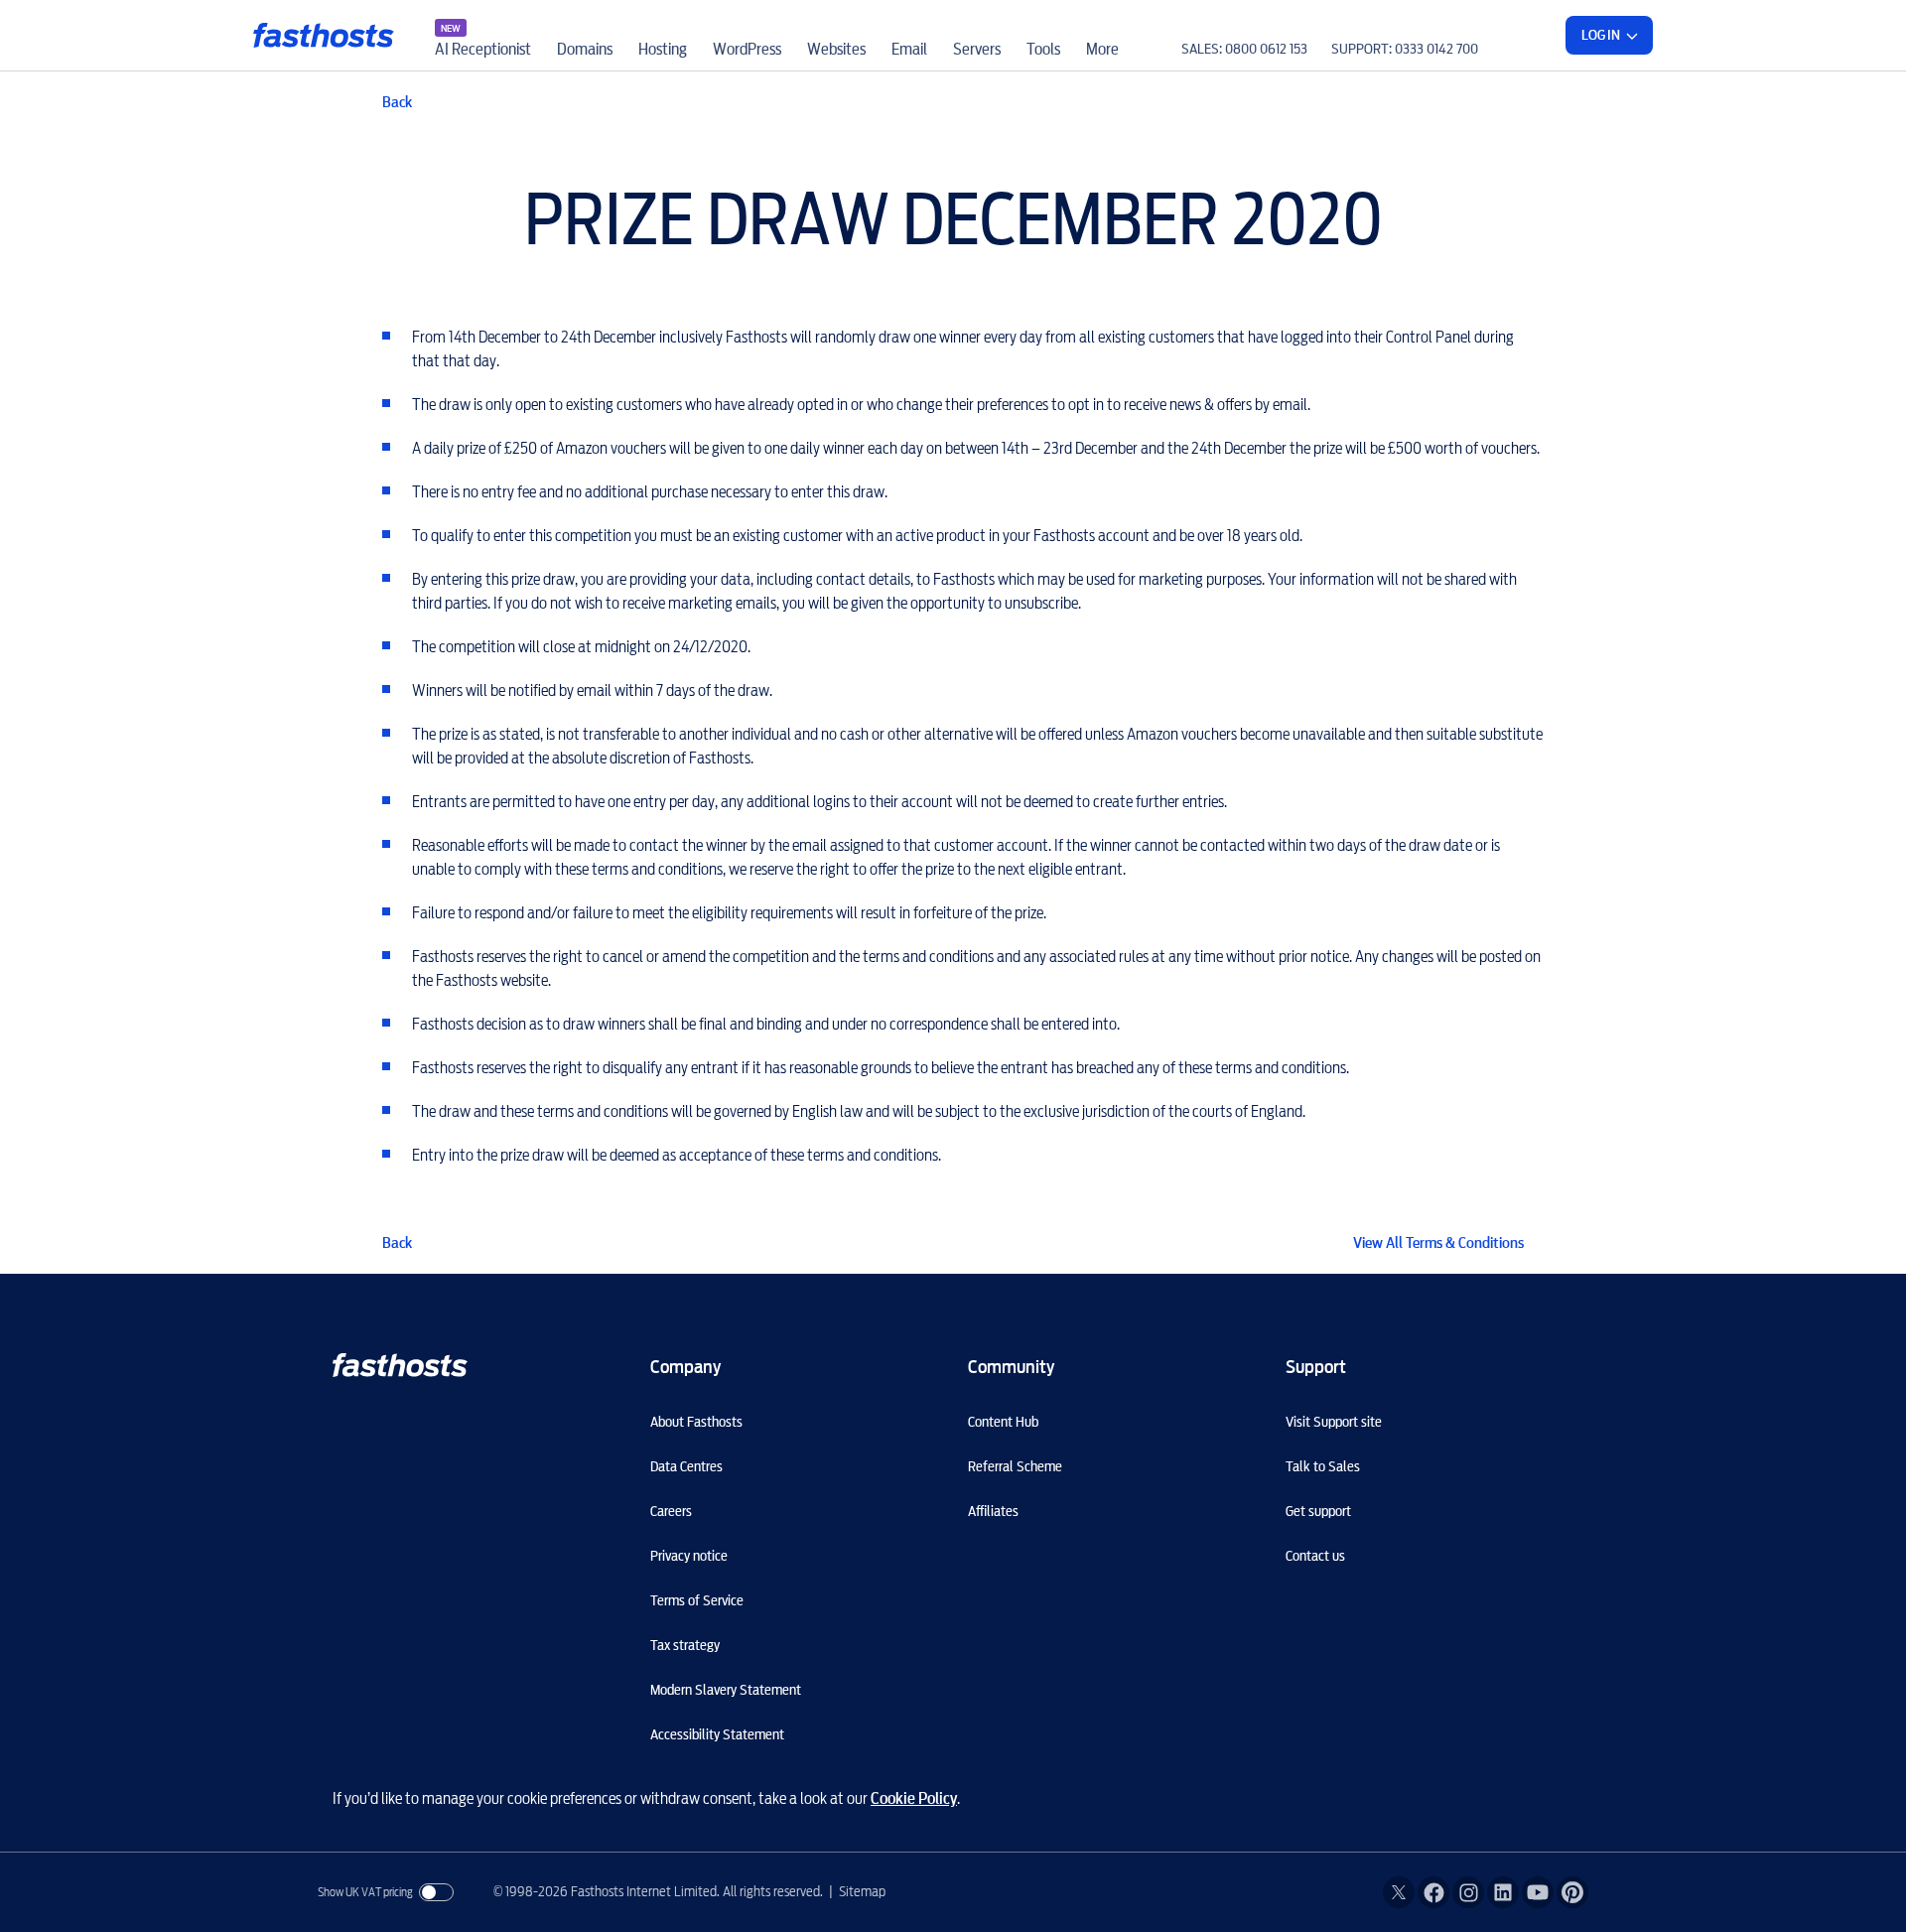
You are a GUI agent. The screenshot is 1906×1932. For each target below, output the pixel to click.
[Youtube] (1538, 1892)
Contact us (1315, 1556)
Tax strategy (685, 1645)
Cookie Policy (914, 1798)
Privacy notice (689, 1556)
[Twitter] (1399, 1892)
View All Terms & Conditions (1438, 1243)
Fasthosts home (326, 35)
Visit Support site (1334, 1422)
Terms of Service (697, 1600)
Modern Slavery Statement (726, 1690)
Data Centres (686, 1466)
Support (1316, 1367)
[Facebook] (1433, 1892)
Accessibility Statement (717, 1734)
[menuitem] (483, 35)
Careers (671, 1511)
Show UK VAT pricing (365, 1892)
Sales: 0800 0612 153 (1244, 49)
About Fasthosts (696, 1422)
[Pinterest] (1572, 1892)
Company (685, 1367)
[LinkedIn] (1503, 1892)
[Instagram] (1468, 1892)
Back (397, 102)
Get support (1318, 1511)
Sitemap (862, 1891)
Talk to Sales (1323, 1466)
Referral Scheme (1015, 1466)
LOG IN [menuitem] (1601, 35)
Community (1011, 1367)
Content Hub (1003, 1422)
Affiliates (993, 1511)
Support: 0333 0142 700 (1405, 49)
